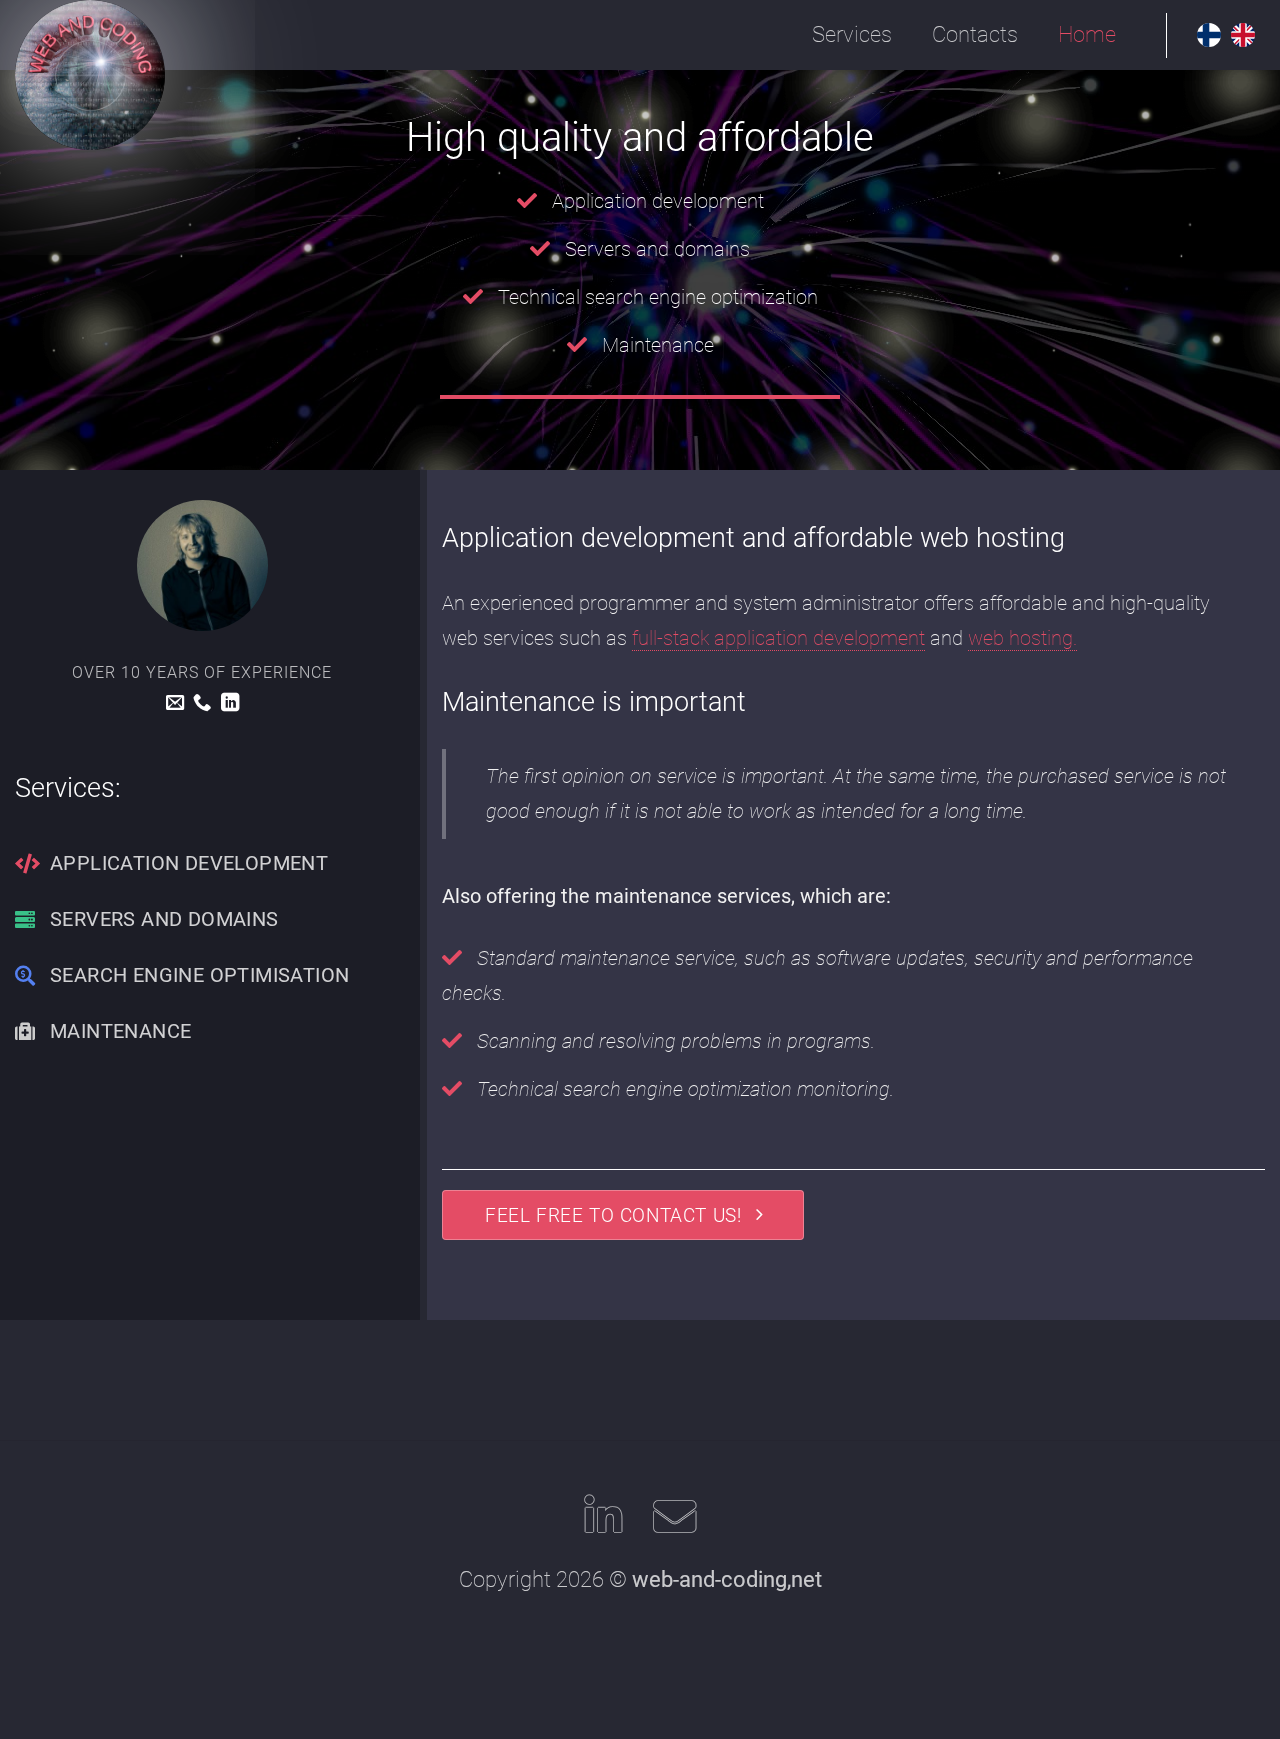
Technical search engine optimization (658, 297)
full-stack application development (778, 638)
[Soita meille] (202, 703)
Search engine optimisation (199, 975)
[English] (1248, 35)
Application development (658, 201)
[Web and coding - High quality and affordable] (90, 75)
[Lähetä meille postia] (175, 703)
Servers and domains (657, 249)
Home (1087, 34)
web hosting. (1022, 638)
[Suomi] (1214, 35)
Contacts (975, 34)
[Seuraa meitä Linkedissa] (230, 703)
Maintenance (658, 345)
